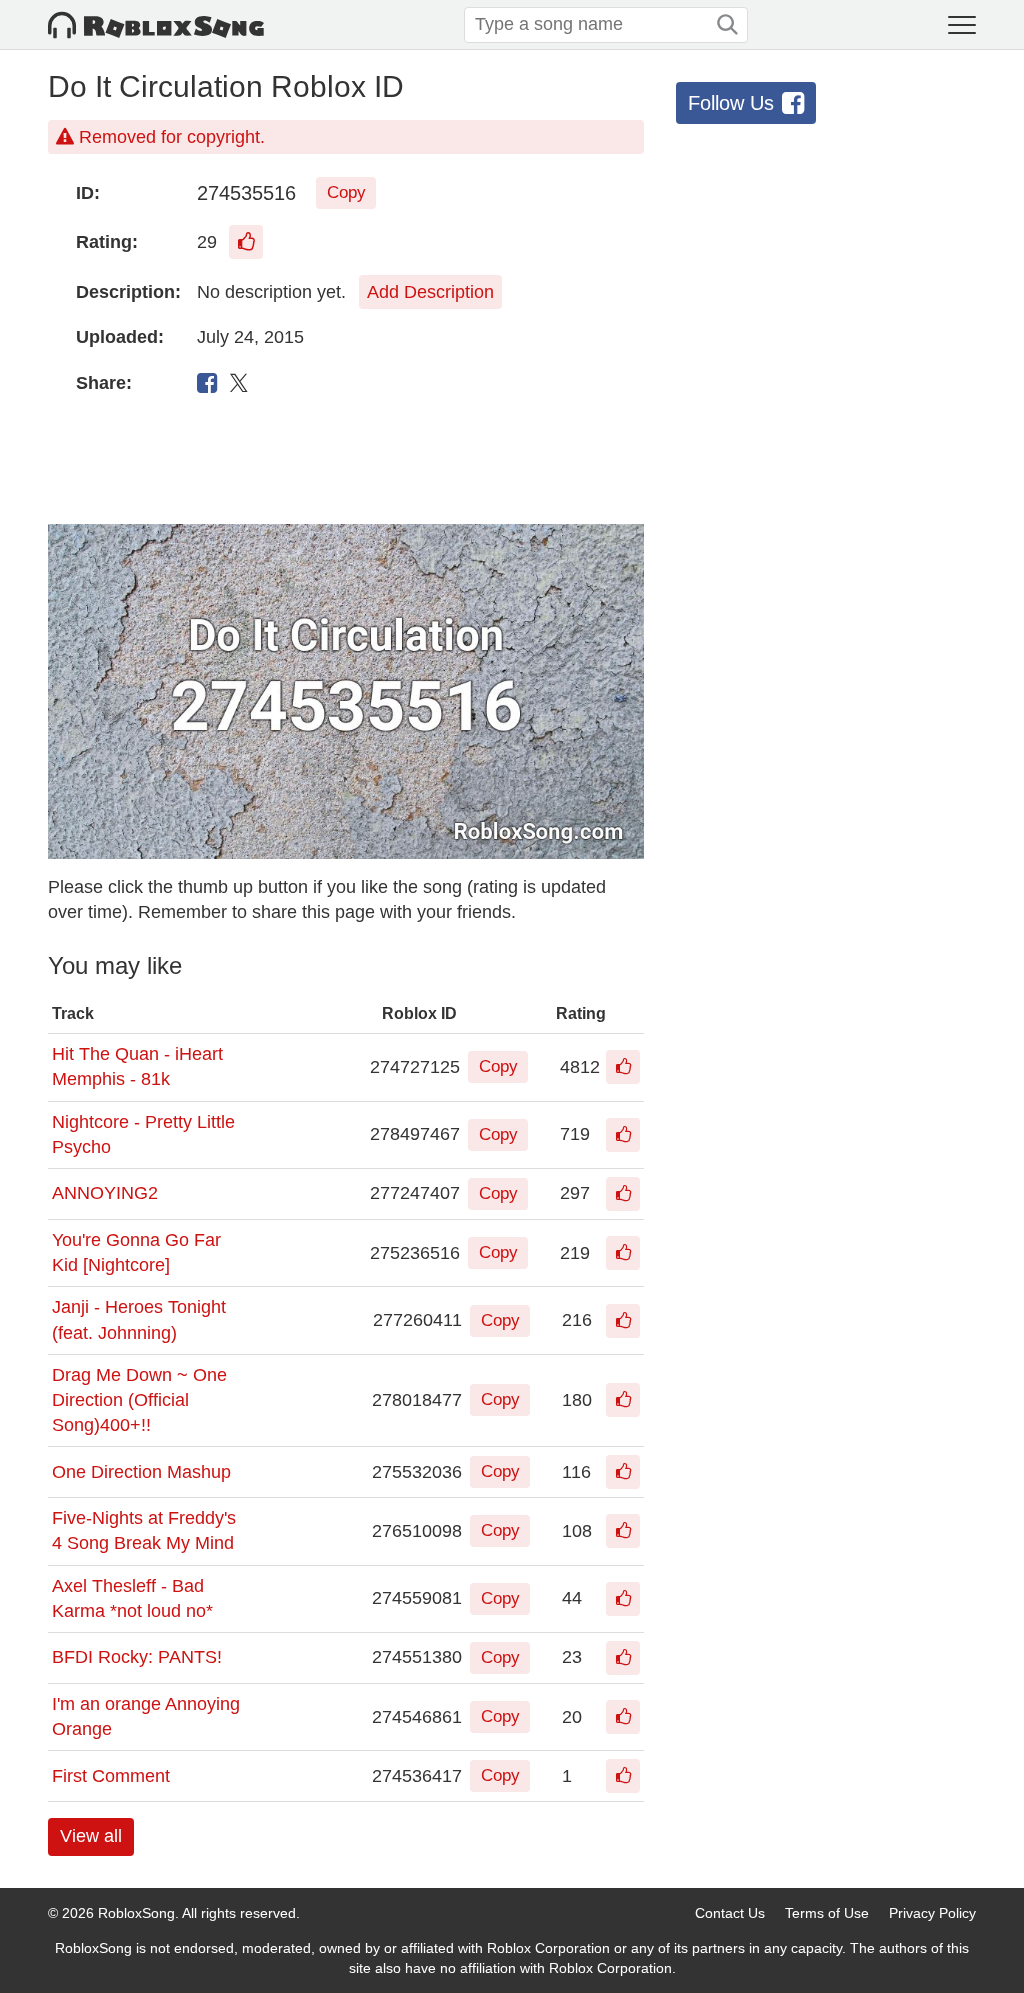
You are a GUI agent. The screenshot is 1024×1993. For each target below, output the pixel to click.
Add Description (430, 292)
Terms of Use (827, 1913)
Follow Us (731, 103)
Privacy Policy (932, 1913)
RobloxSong (136, 1913)
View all (91, 1836)
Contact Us (730, 1913)
